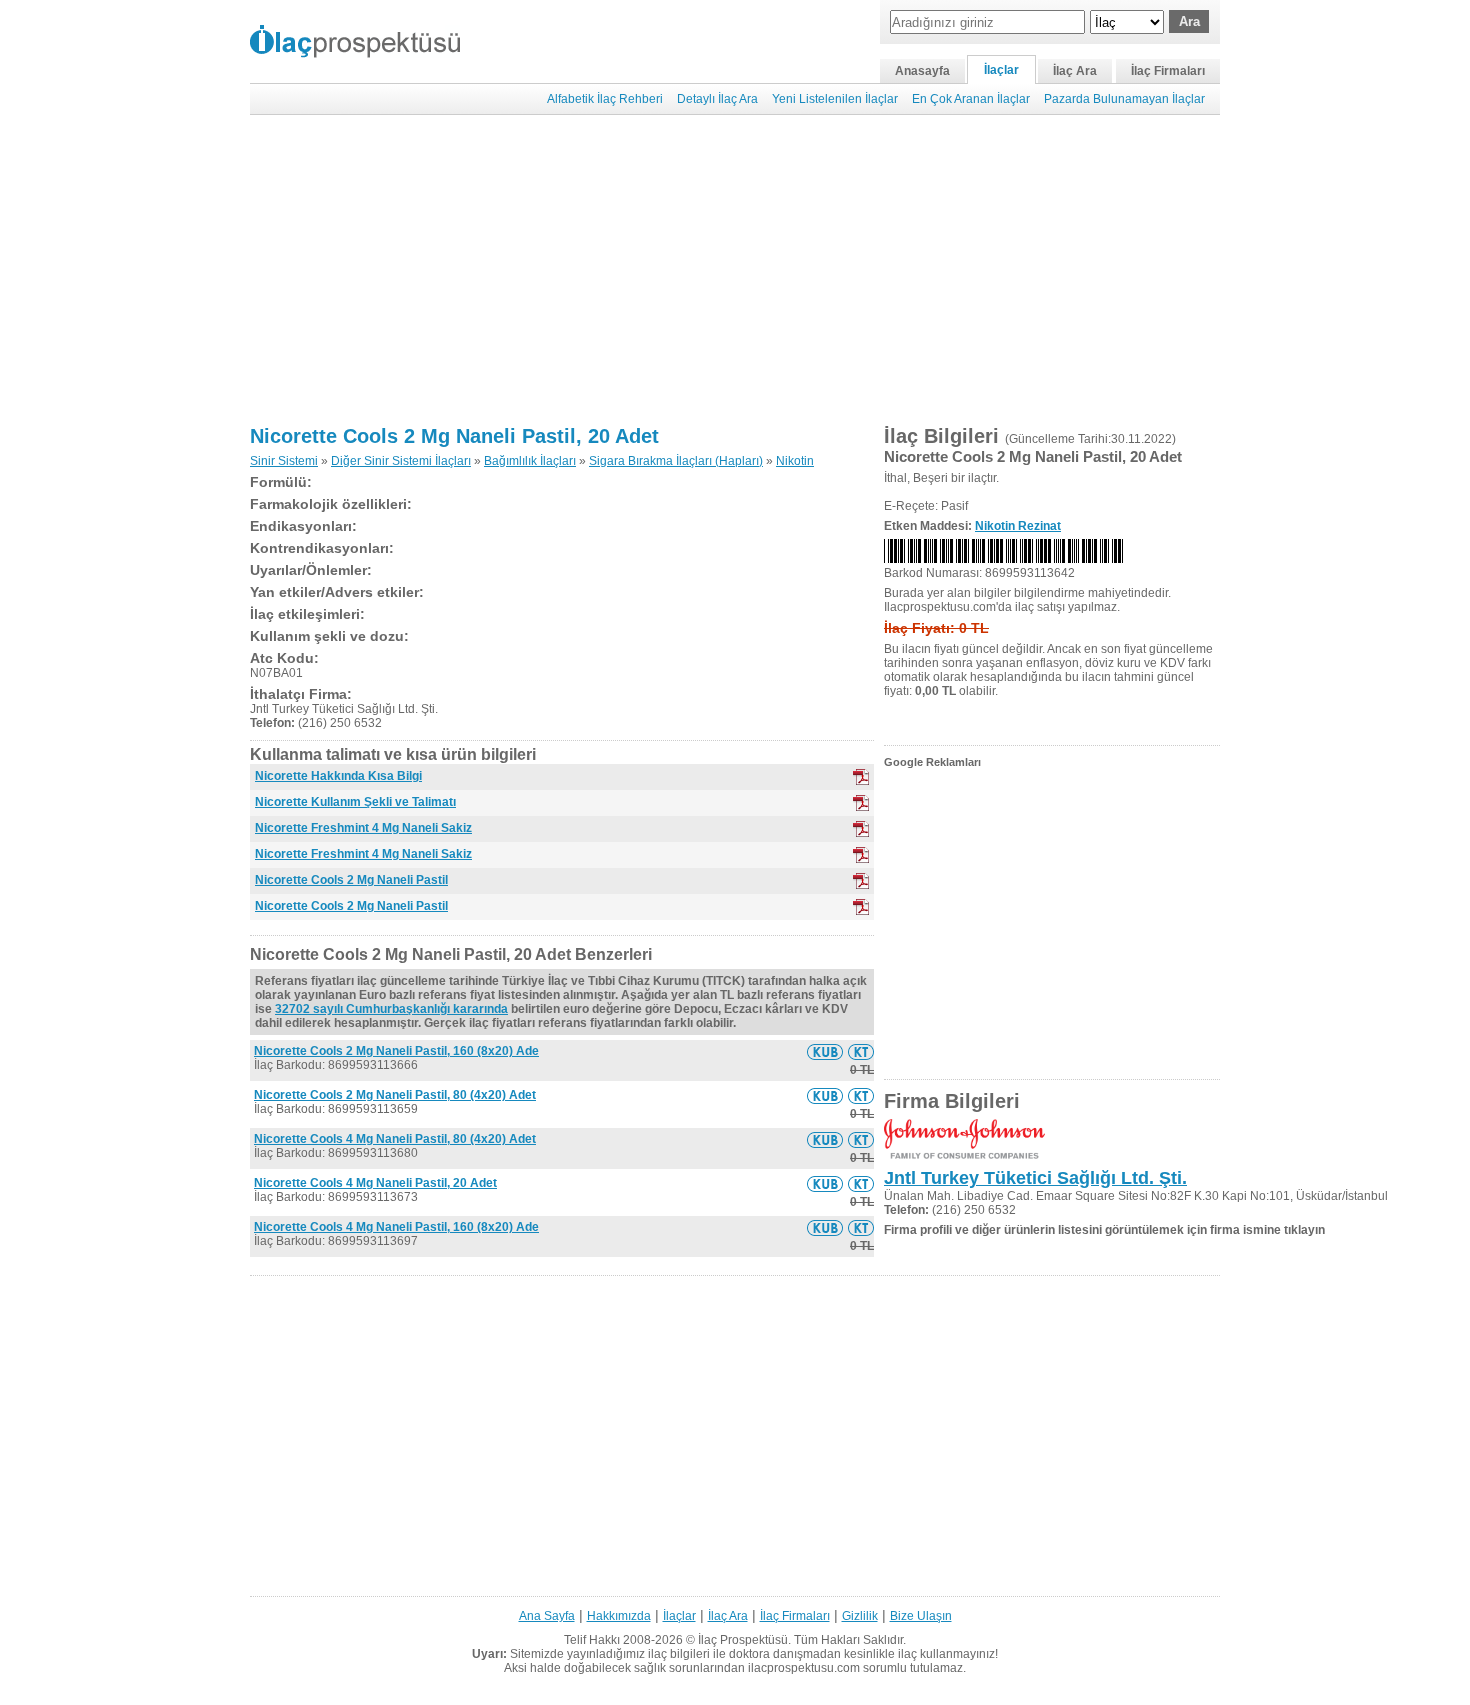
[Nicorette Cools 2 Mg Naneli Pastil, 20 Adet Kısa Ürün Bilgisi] (825, 1052)
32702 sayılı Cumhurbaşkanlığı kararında (391, 1009)
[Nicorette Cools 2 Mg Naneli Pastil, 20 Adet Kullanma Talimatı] (861, 1052)
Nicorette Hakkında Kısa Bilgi (338, 776)
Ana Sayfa (547, 1616)
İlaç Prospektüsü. (744, 1640)
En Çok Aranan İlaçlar (971, 99)
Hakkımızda (619, 1616)
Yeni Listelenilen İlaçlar (835, 99)
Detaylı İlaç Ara (717, 99)
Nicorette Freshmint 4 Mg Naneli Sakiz (363, 828)
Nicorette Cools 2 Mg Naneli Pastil (351, 880)
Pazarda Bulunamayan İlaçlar (1124, 99)
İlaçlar (1001, 70)
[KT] (861, 803)
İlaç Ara (1075, 71)
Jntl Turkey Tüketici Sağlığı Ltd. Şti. (1035, 1178)
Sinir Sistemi (284, 461)
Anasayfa (922, 71)
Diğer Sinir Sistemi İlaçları (401, 461)
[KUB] (861, 777)
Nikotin (795, 461)
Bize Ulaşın (921, 1616)
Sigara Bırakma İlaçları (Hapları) (676, 461)
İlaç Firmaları (1168, 71)
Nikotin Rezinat (1018, 526)
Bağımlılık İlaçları (530, 461)
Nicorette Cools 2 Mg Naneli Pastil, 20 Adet (454, 436)
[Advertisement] (735, 270)
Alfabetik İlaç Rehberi (605, 99)
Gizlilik (860, 1616)
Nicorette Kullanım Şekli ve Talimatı (355, 802)
